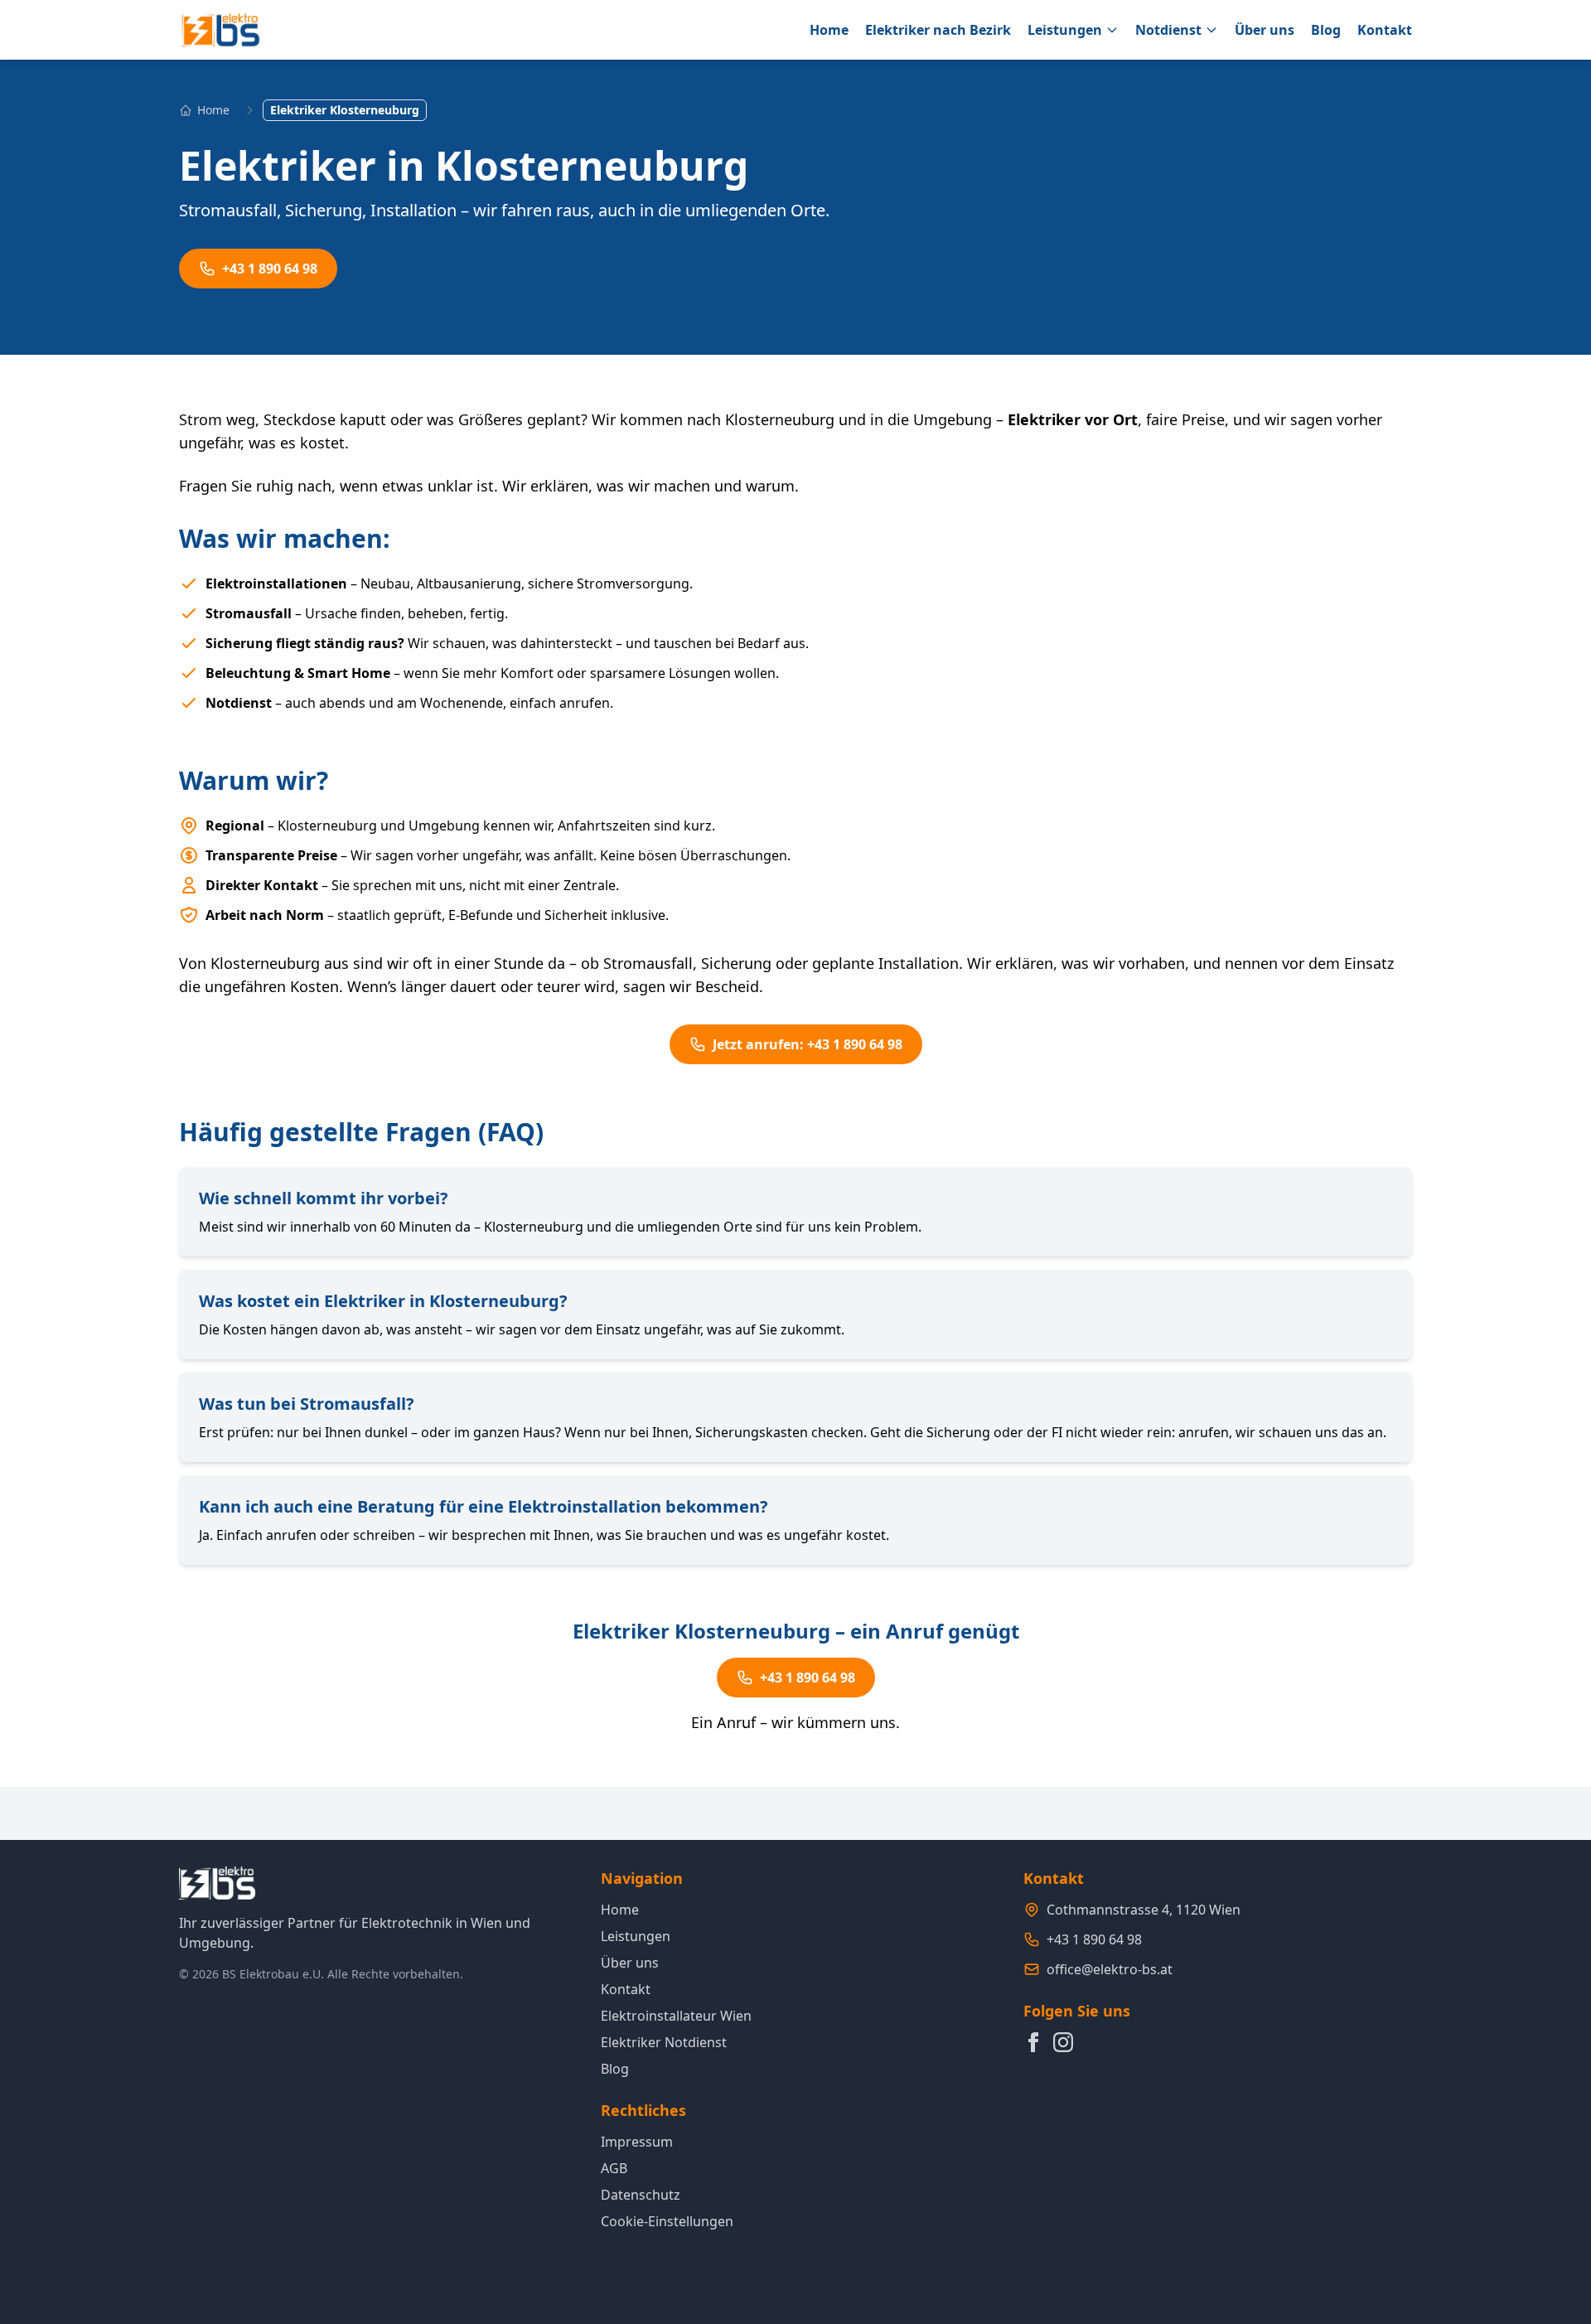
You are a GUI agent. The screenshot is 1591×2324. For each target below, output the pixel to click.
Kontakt (1385, 30)
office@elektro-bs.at (1110, 1969)
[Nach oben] (1545, 2238)
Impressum (637, 2142)
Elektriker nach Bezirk (938, 30)
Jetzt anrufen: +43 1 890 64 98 (808, 1044)
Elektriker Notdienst (664, 2042)
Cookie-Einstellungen (667, 2221)
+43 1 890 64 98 (270, 269)
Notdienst (1168, 30)
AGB (614, 2168)
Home (829, 30)
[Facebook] (1033, 2042)
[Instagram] (1063, 2042)
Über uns (1265, 30)
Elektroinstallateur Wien (676, 2016)
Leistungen (1065, 30)
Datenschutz (641, 2195)
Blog (1326, 30)
